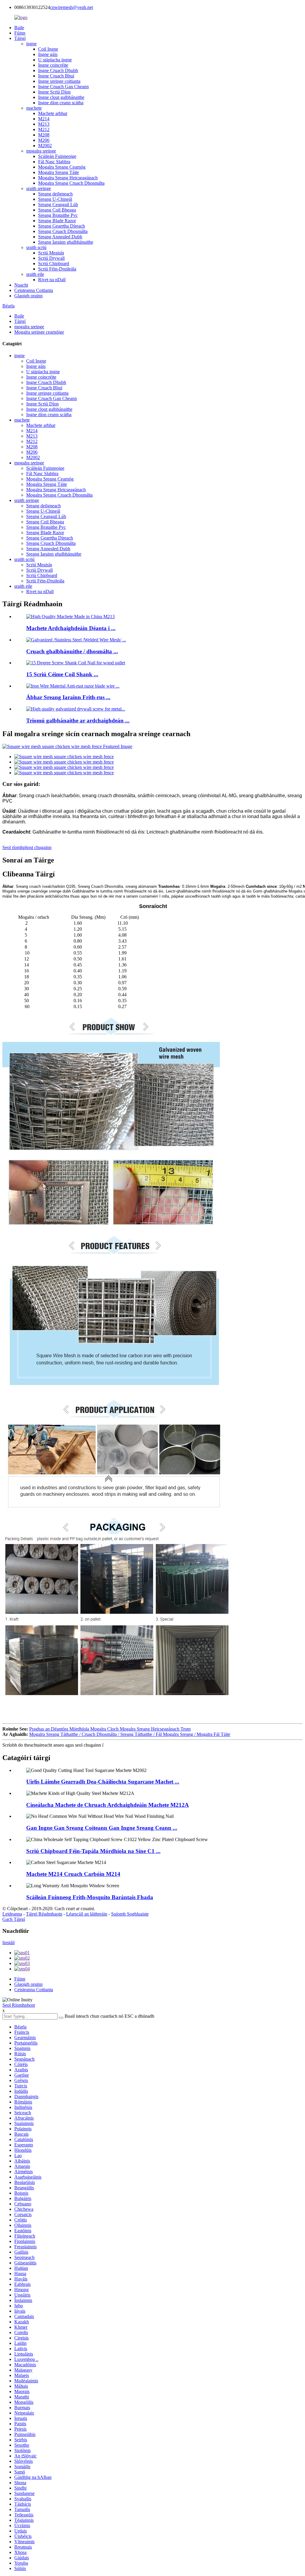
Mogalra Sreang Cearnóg (62, 167)
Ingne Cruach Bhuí (56, 76)
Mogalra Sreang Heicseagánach (68, 178)
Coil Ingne (48, 49)
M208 (44, 135)
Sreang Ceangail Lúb (58, 205)
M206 (44, 140)
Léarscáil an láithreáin (87, 1914)
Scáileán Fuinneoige (57, 156)
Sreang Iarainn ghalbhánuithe (66, 242)
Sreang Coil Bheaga (57, 210)
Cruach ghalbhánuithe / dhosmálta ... (72, 651)
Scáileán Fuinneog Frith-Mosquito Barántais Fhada (90, 1897)
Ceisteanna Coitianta (34, 290)
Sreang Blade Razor (57, 221)
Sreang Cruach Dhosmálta (63, 231)
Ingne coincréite (53, 65)
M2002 (45, 146)
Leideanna (12, 1914)
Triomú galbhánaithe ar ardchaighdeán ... (78, 720)
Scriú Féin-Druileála (57, 269)
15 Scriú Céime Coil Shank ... (62, 674)
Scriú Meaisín (51, 253)
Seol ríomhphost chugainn (27, 847)
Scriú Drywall (51, 258)
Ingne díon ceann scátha (61, 103)
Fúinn (20, 33)
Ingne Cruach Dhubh (58, 70)
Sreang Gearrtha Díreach (62, 226)
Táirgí (20, 38)
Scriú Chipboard (54, 263)
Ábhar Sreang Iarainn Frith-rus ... (68, 697)
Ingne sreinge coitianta (59, 81)
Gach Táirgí (14, 1919)
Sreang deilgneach (55, 194)
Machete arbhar (53, 113)
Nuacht (21, 285)
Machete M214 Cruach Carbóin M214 (73, 1874)
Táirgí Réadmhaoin (44, 1914)
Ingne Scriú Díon (54, 92)
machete (34, 108)
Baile (19, 28)
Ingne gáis (48, 54)
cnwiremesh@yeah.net (71, 7)
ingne (31, 44)
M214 (44, 119)
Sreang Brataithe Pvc (58, 215)
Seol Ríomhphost (19, 2005)
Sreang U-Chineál (55, 199)
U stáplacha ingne (55, 60)
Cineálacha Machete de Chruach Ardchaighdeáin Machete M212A (108, 1805)
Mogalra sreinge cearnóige (39, 332)
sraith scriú (36, 247)
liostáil (8, 1943)
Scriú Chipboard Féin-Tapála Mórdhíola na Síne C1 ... (93, 1851)
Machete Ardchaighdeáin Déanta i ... (71, 628)
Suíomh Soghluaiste (130, 1914)
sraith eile (35, 274)
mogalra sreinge (41, 151)
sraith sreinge (39, 188)
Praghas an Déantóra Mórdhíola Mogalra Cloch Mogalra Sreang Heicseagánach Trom (110, 1729)
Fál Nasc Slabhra (54, 162)
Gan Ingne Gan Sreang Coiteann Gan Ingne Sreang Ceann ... (102, 1828)
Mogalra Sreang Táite (59, 172)
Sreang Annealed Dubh (60, 237)
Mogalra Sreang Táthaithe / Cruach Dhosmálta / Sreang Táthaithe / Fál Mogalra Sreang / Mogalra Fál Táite (130, 1734)
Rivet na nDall (52, 280)
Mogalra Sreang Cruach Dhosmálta (71, 183)
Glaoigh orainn (28, 296)
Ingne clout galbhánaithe (61, 97)
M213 (44, 124)
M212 (44, 129)
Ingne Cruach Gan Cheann (63, 87)
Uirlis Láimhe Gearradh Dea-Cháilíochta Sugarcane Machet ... (103, 1782)
